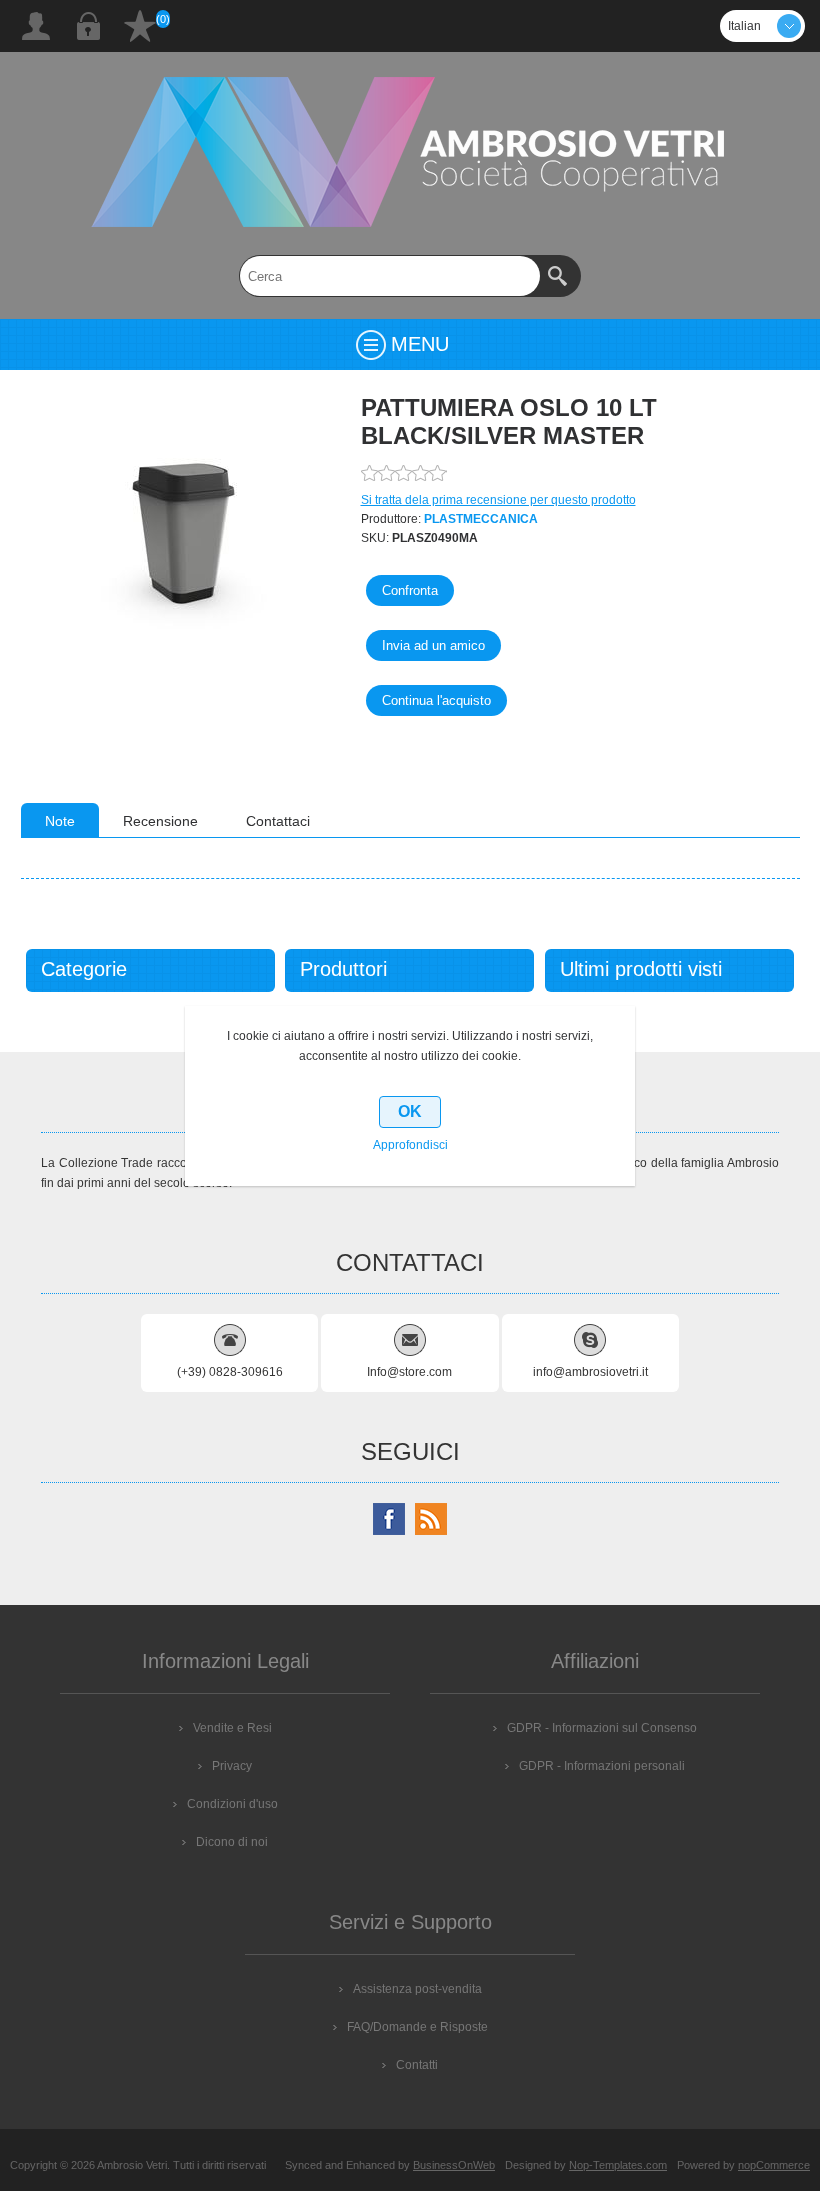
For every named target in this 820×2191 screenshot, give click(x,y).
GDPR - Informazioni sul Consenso (602, 1728)
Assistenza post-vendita (417, 1989)
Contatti (417, 2065)
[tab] (60, 820)
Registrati (36, 26)
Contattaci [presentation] (278, 821)
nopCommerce (774, 2165)
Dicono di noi (232, 1842)
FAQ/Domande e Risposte (417, 2027)
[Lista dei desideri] (140, 26)
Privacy (232, 1766)
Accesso (88, 26)
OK (410, 1111)
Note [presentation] (60, 821)
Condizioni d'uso (232, 1804)
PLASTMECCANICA (481, 519)
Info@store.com (409, 1372)
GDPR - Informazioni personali (602, 1766)
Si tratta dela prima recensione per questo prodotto (498, 500)
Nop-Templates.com (618, 2165)
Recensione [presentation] (160, 821)
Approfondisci (410, 1145)
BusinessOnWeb (454, 2165)
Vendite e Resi (232, 1728)
